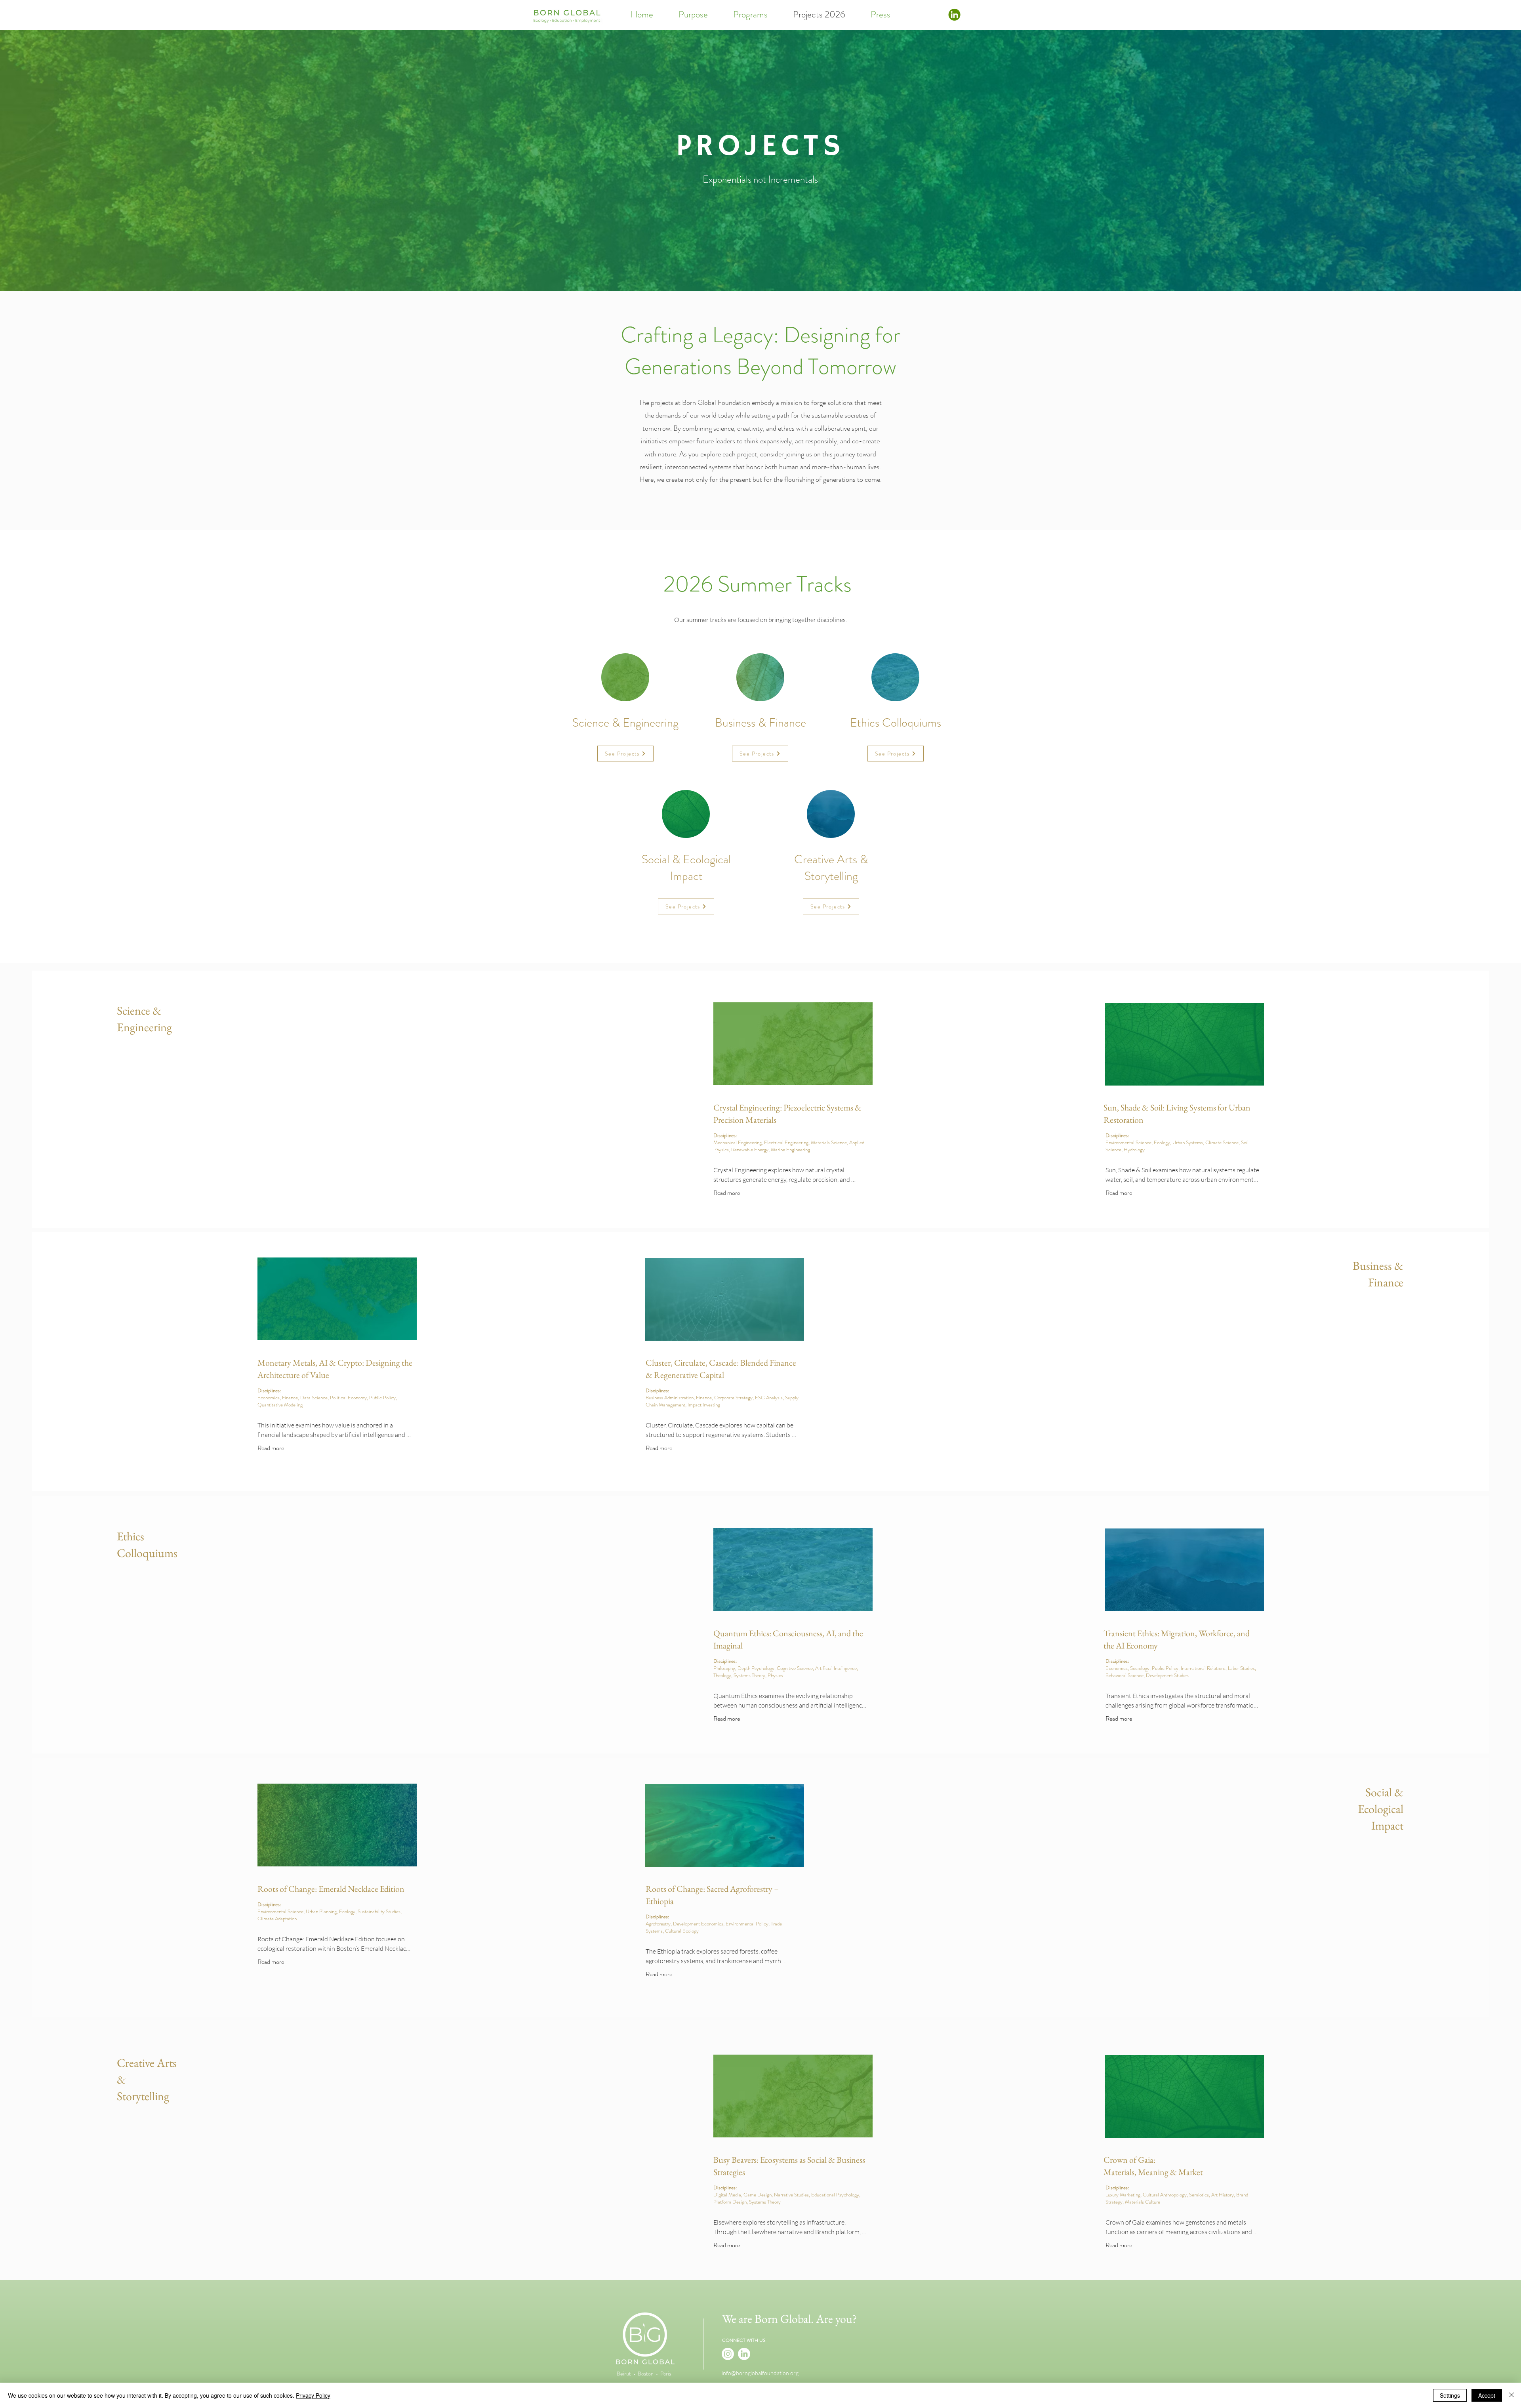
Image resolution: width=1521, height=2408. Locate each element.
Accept (1487, 2395)
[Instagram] (728, 2354)
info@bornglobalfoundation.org (760, 2373)
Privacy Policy (313, 2395)
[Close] (1511, 2395)
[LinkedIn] (744, 2354)
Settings (1450, 2395)
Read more (727, 1193)
